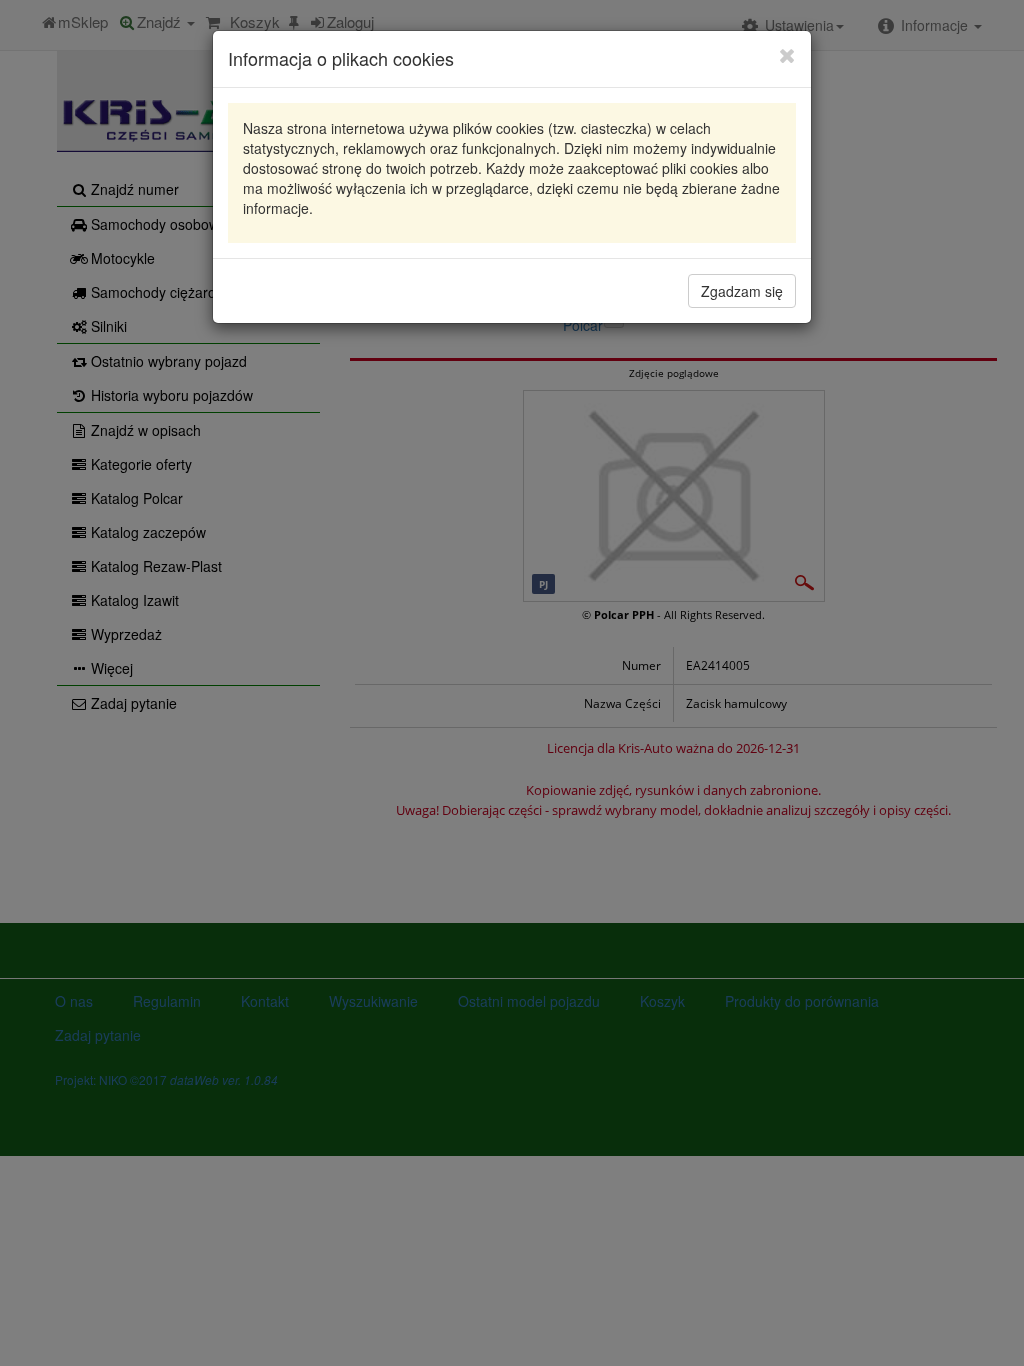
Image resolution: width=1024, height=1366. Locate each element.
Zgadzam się (742, 291)
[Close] (787, 55)
